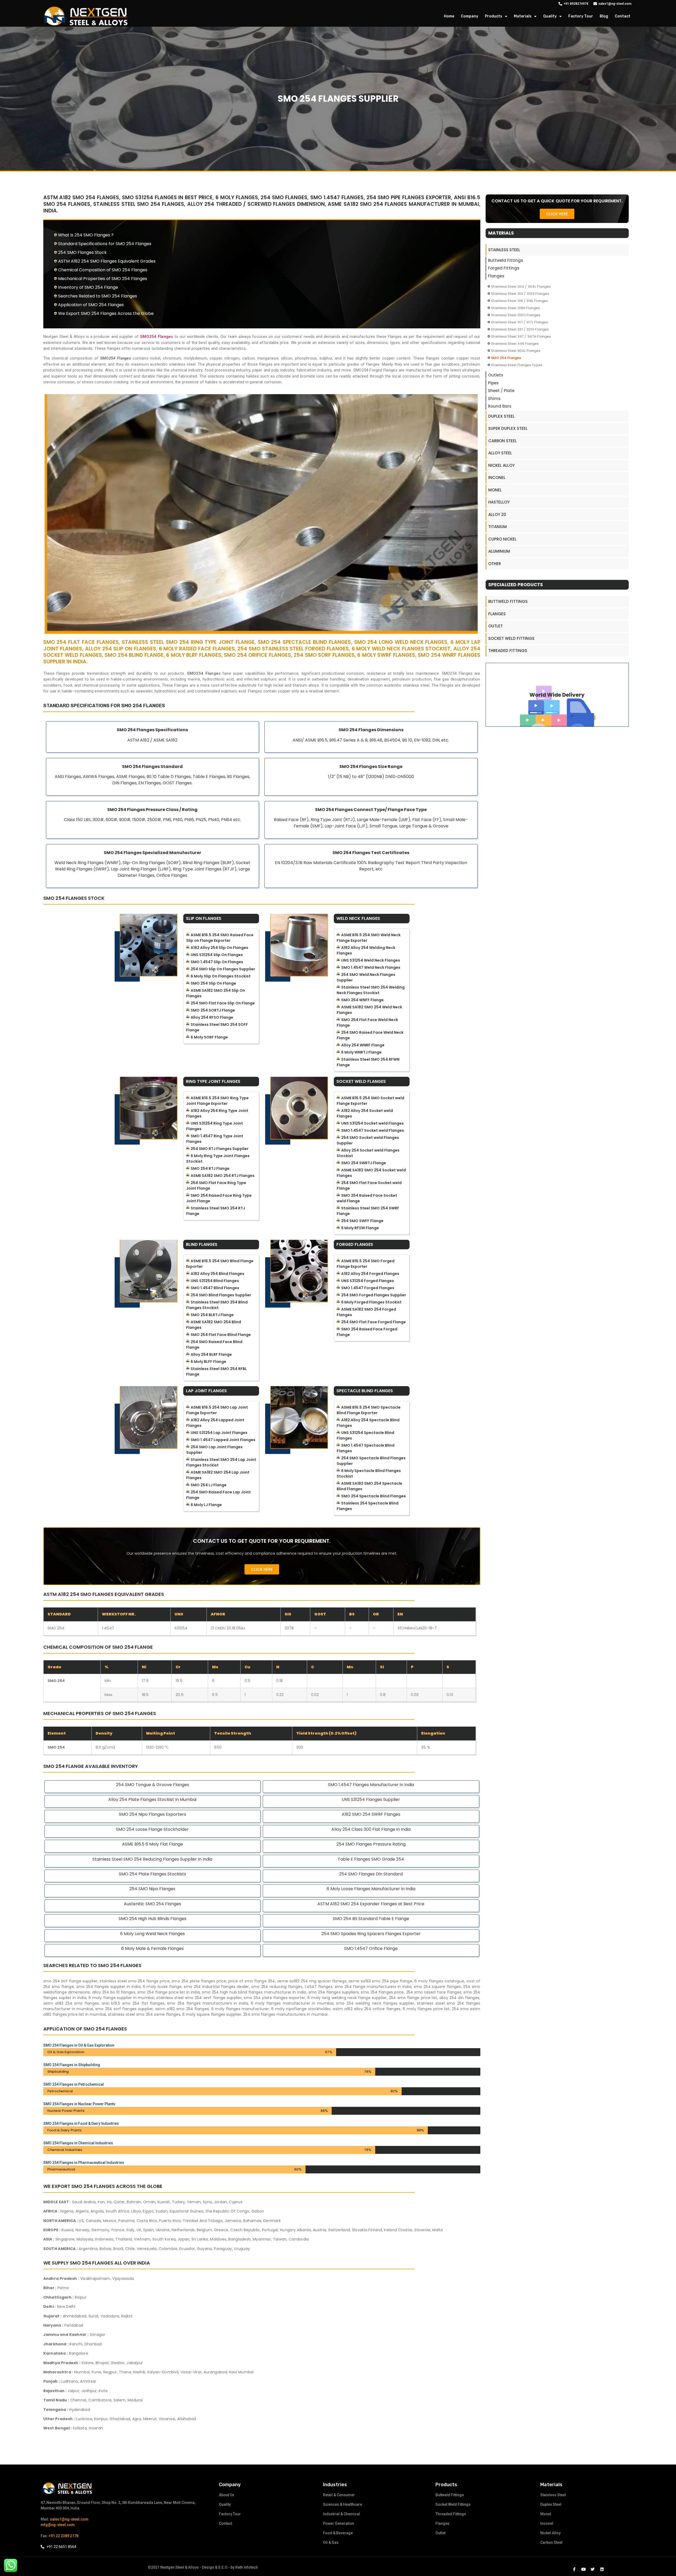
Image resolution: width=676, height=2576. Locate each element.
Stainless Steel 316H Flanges (515, 308)
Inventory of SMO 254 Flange (88, 287)
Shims (494, 399)
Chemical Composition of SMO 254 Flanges (103, 270)
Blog (604, 16)
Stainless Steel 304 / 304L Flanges (521, 287)
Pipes (493, 383)
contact (623, 16)
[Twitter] (593, 2569)
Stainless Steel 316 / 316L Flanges (519, 301)
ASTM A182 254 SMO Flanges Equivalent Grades (107, 261)
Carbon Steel (503, 441)
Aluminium (499, 551)
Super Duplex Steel (508, 428)
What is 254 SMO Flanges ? (86, 235)
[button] (262, 1569)
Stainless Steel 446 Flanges (515, 344)
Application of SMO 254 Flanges (91, 305)
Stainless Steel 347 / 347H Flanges (521, 336)
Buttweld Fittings (506, 260)
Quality (550, 16)
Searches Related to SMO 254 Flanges (98, 296)
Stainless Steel (504, 250)
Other (495, 564)
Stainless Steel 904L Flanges (516, 351)
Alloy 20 (497, 514)
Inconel (497, 478)
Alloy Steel (500, 453)
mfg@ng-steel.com (58, 2525)
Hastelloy (499, 502)
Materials (523, 16)
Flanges (496, 276)
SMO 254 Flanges (506, 358)
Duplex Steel (501, 416)
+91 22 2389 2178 (64, 2536)
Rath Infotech (247, 2567)
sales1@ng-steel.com (69, 2519)
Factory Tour (581, 16)
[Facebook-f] (574, 2569)
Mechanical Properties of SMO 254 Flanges (103, 279)
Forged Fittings (504, 268)
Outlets (496, 375)
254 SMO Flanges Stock (82, 252)
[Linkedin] (602, 2569)
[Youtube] (583, 2569)
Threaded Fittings (508, 651)
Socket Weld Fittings (511, 638)
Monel (495, 490)
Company (470, 16)
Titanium (497, 527)
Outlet (496, 626)
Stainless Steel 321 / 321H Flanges (520, 329)
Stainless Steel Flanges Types (517, 365)
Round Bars (500, 406)
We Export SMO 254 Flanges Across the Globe (106, 313)
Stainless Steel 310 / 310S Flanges (520, 294)
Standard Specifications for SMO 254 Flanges (105, 244)
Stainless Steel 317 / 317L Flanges (519, 322)
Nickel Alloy (501, 465)
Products (494, 16)
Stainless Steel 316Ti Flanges (516, 315)
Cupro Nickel (502, 539)
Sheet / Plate (501, 391)
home (449, 16)
